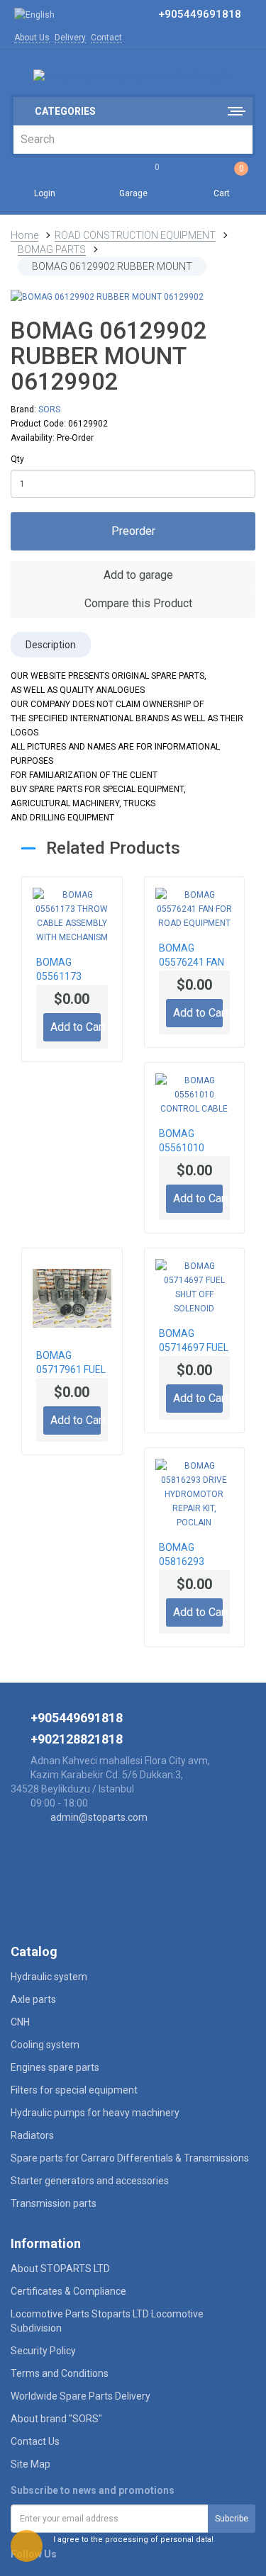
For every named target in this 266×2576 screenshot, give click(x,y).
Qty (17, 459)
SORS (49, 409)
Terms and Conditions (60, 2373)
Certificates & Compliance (68, 2291)
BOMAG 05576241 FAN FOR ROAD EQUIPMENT (192, 956)
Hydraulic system (49, 1977)
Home (24, 235)
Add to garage (137, 575)
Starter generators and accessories (90, 2181)
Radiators (32, 2135)
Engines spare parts (55, 2067)
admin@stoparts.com (99, 1817)
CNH (20, 2022)
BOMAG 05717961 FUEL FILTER (71, 1364)
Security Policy (43, 2351)
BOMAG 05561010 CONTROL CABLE (182, 1142)
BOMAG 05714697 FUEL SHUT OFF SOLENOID (194, 1342)
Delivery (70, 38)
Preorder (133, 531)
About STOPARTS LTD (60, 2269)
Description (51, 645)
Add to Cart (76, 1027)
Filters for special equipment (74, 2090)
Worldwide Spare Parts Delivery (81, 2396)
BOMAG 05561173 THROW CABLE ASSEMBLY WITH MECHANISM (70, 971)
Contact (106, 38)
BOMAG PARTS (52, 249)
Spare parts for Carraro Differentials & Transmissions (130, 2158)
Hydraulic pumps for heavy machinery (95, 2113)
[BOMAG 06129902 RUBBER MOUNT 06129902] (133, 297)
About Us (32, 38)
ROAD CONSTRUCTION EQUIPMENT (135, 235)
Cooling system (45, 2045)
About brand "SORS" (56, 2419)
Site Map (31, 2464)
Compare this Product (137, 603)
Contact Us (35, 2441)
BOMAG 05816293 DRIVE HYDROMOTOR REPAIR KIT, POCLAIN (193, 1556)
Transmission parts (54, 2203)
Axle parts (33, 1999)
